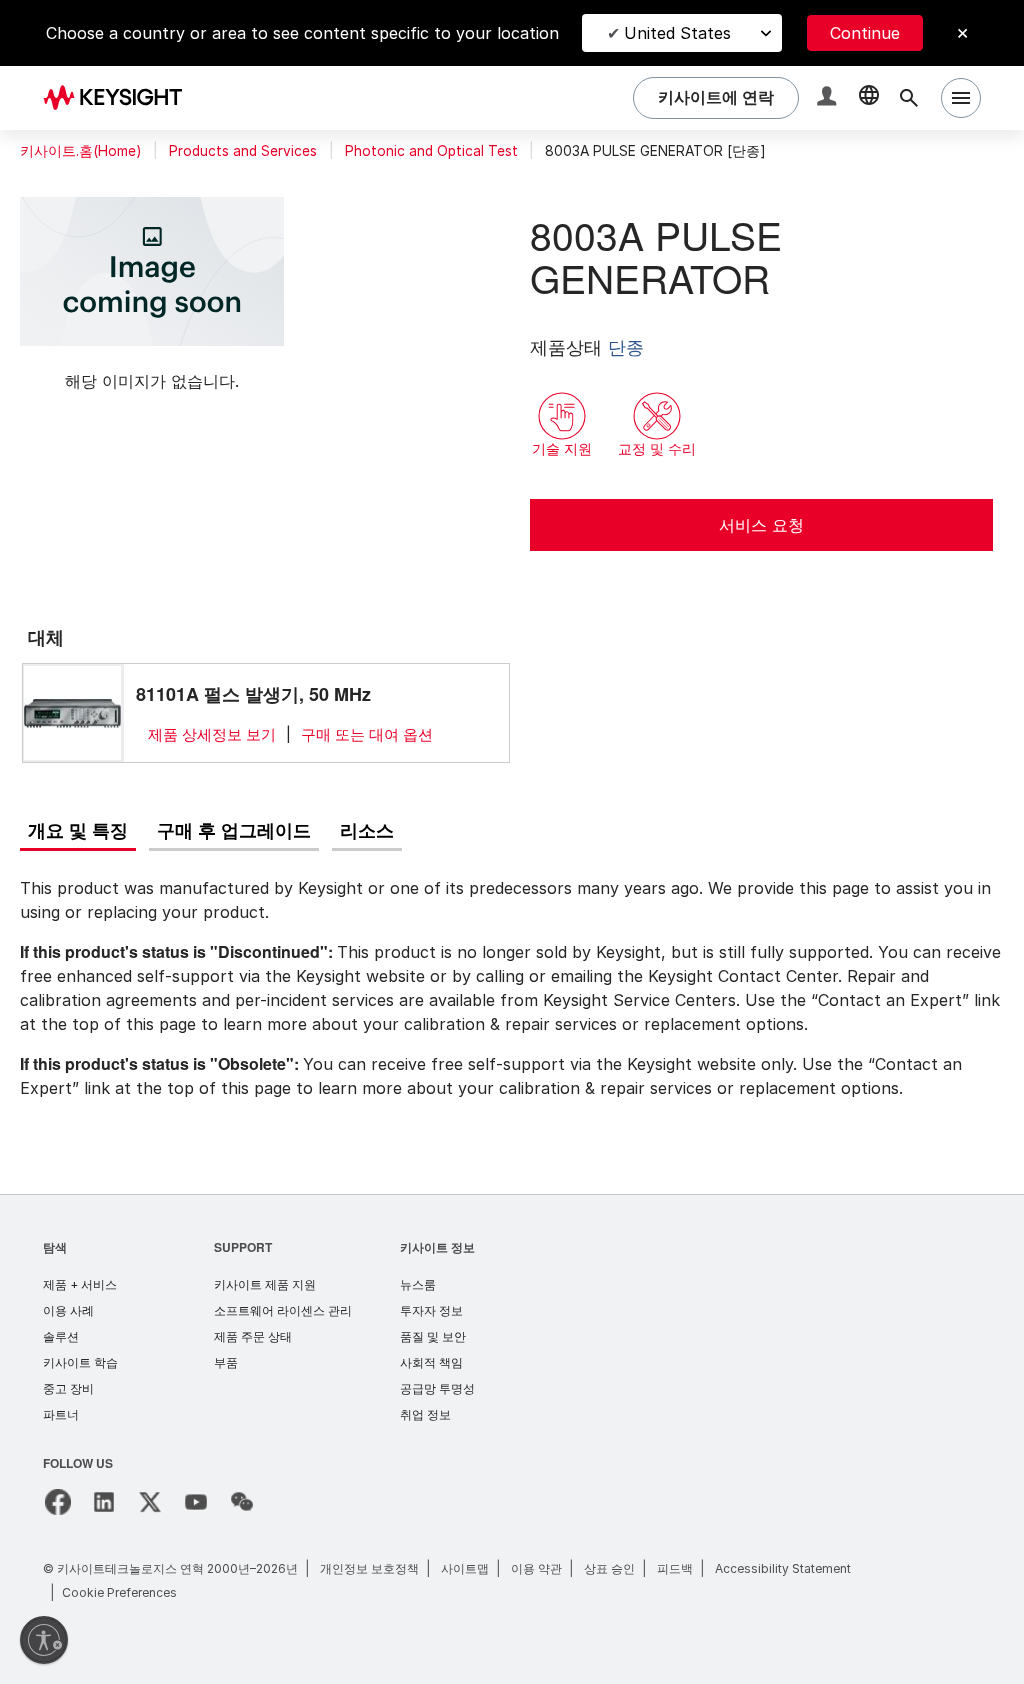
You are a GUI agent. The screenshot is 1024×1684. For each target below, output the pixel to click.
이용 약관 (536, 1568)
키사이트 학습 (80, 1362)
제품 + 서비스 (80, 1284)
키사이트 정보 (437, 1246)
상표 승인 (609, 1568)
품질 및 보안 (433, 1336)
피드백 (675, 1568)
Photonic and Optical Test (431, 151)
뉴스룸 (418, 1284)
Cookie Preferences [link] (119, 1592)
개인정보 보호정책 (369, 1568)
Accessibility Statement (783, 1568)
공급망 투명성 (437, 1388)
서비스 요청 (761, 525)
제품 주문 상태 (253, 1336)
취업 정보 (425, 1414)
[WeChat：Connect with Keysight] (242, 1502)
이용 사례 (68, 1310)
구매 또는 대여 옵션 (367, 734)
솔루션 (61, 1336)
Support (244, 1246)
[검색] (909, 98)
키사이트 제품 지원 (265, 1284)
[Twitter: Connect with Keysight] (150, 1502)
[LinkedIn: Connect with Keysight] (104, 1502)
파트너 (61, 1414)
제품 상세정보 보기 (212, 734)
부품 (226, 1362)
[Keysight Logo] (120, 98)
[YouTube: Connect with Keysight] (196, 1502)
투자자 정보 (431, 1310)
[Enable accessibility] (44, 1640)
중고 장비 (68, 1388)
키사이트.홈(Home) (80, 151)
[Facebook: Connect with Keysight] (58, 1502)
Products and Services (243, 151)
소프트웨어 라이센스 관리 (283, 1310)
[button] (829, 98)
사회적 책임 (431, 1362)
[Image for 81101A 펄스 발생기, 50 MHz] (73, 712)
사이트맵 (465, 1568)
